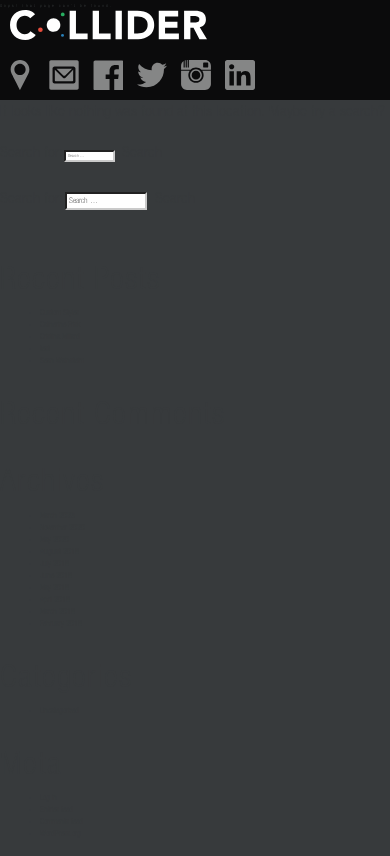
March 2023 (57, 516)
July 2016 (54, 564)
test (45, 349)
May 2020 (54, 540)
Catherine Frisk (60, 325)
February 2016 (61, 624)
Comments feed (61, 822)
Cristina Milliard (60, 337)
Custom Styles (59, 313)
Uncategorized (59, 711)
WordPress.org (60, 834)
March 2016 (57, 612)
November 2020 (62, 528)
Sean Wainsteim (62, 361)
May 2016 (54, 588)
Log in (48, 798)
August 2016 (59, 552)
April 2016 (55, 600)
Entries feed (56, 810)
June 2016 (56, 576)
